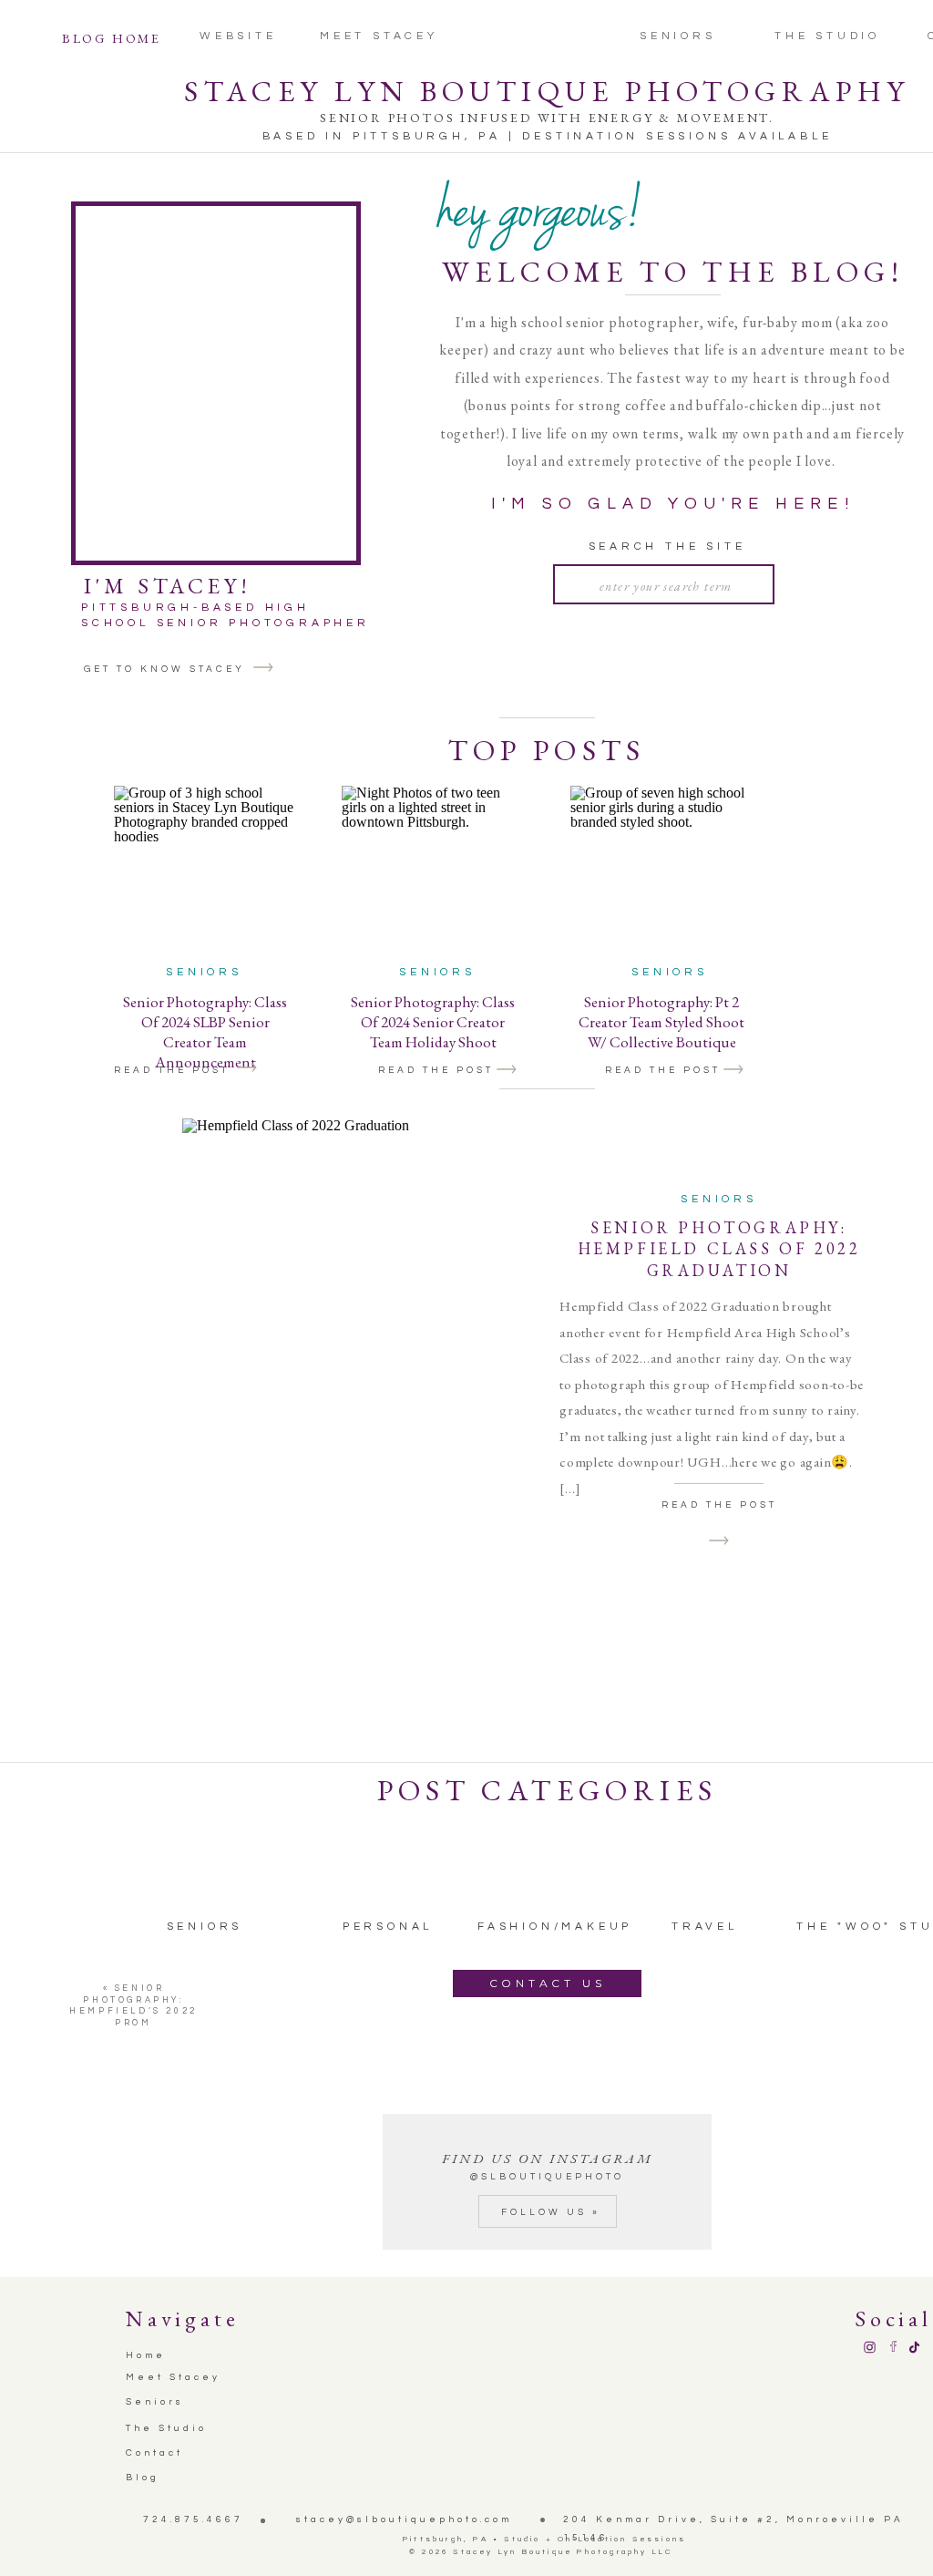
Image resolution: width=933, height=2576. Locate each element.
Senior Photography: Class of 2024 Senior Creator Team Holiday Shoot (433, 1022)
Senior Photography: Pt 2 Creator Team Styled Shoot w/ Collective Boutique (661, 1022)
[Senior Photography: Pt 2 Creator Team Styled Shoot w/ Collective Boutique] (733, 1070)
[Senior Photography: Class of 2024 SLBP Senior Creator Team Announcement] (247, 1068)
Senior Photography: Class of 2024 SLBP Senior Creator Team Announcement (205, 1032)
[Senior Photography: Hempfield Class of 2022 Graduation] (353, 1374)
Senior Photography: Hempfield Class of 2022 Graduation (719, 1249)
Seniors (204, 972)
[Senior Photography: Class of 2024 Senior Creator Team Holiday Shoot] (507, 1070)
